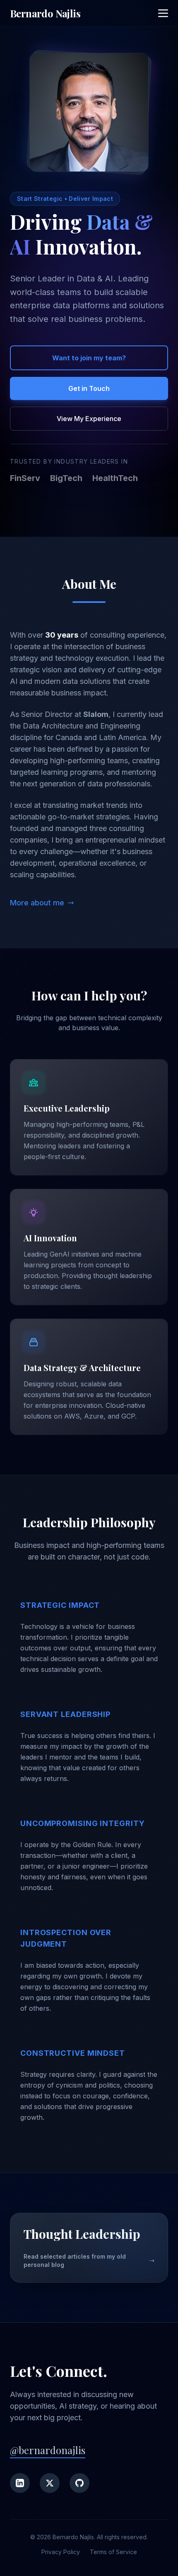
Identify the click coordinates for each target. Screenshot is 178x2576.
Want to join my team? (89, 358)
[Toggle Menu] (163, 13)
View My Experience (89, 419)
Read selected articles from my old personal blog (75, 2261)
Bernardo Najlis (45, 13)
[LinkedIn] (20, 2483)
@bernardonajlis (48, 2450)
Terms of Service (113, 2552)
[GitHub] (79, 2483)
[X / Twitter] (50, 2483)
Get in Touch (89, 388)
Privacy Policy (61, 2552)
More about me (37, 903)
